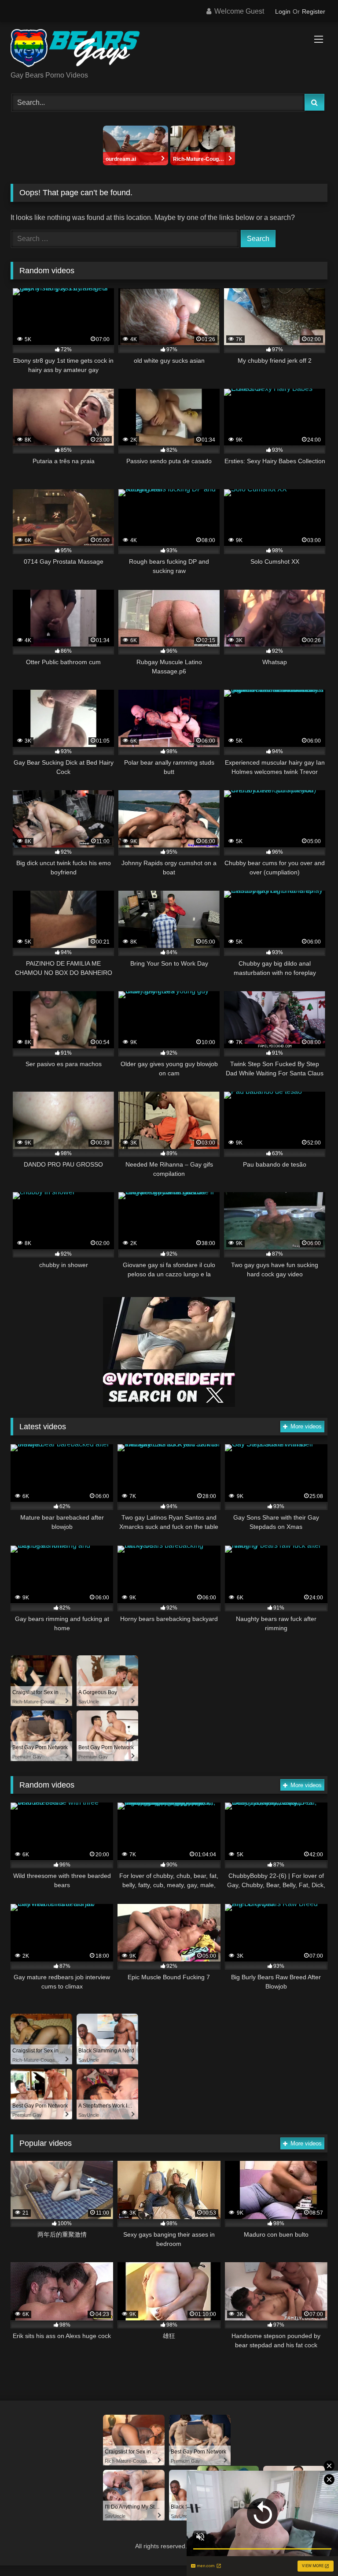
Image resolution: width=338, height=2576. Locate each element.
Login (283, 11)
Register (314, 11)
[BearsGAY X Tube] (169, 50)
